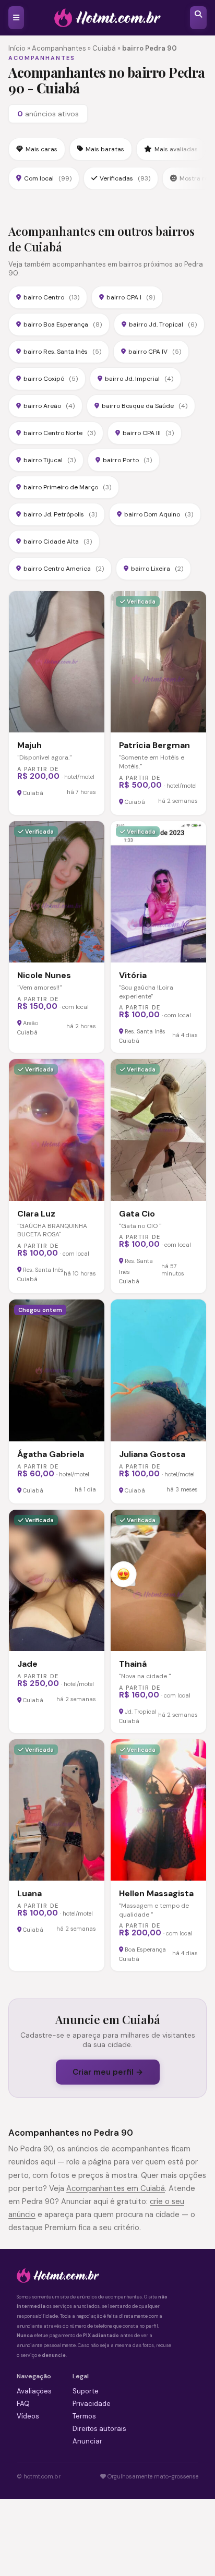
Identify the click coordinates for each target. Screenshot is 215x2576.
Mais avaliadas (176, 149)
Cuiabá (104, 48)
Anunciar (87, 2441)
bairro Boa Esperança (63, 324)
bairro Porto (127, 460)
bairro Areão (49, 406)
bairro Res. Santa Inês (62, 352)
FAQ (23, 2404)
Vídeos (28, 2416)
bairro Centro (51, 297)
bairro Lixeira (157, 569)
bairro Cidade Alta (58, 541)
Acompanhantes (59, 48)
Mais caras (41, 149)
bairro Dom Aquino (159, 514)
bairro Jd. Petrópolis (60, 514)
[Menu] (16, 18)
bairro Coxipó (51, 379)
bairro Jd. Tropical (163, 324)
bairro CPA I (131, 297)
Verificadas (125, 178)
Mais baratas (105, 149)
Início (17, 48)
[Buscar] (198, 18)
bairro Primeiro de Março (67, 487)
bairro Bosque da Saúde (145, 406)
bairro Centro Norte (59, 433)
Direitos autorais (99, 2429)
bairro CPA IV (155, 352)
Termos (84, 2416)
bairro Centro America (64, 569)
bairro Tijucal (50, 460)
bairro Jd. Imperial (139, 379)
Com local (48, 178)
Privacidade (92, 2404)
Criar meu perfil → (108, 2072)
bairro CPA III (148, 433)
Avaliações (34, 2391)
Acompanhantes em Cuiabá (116, 2188)
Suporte (86, 2391)
